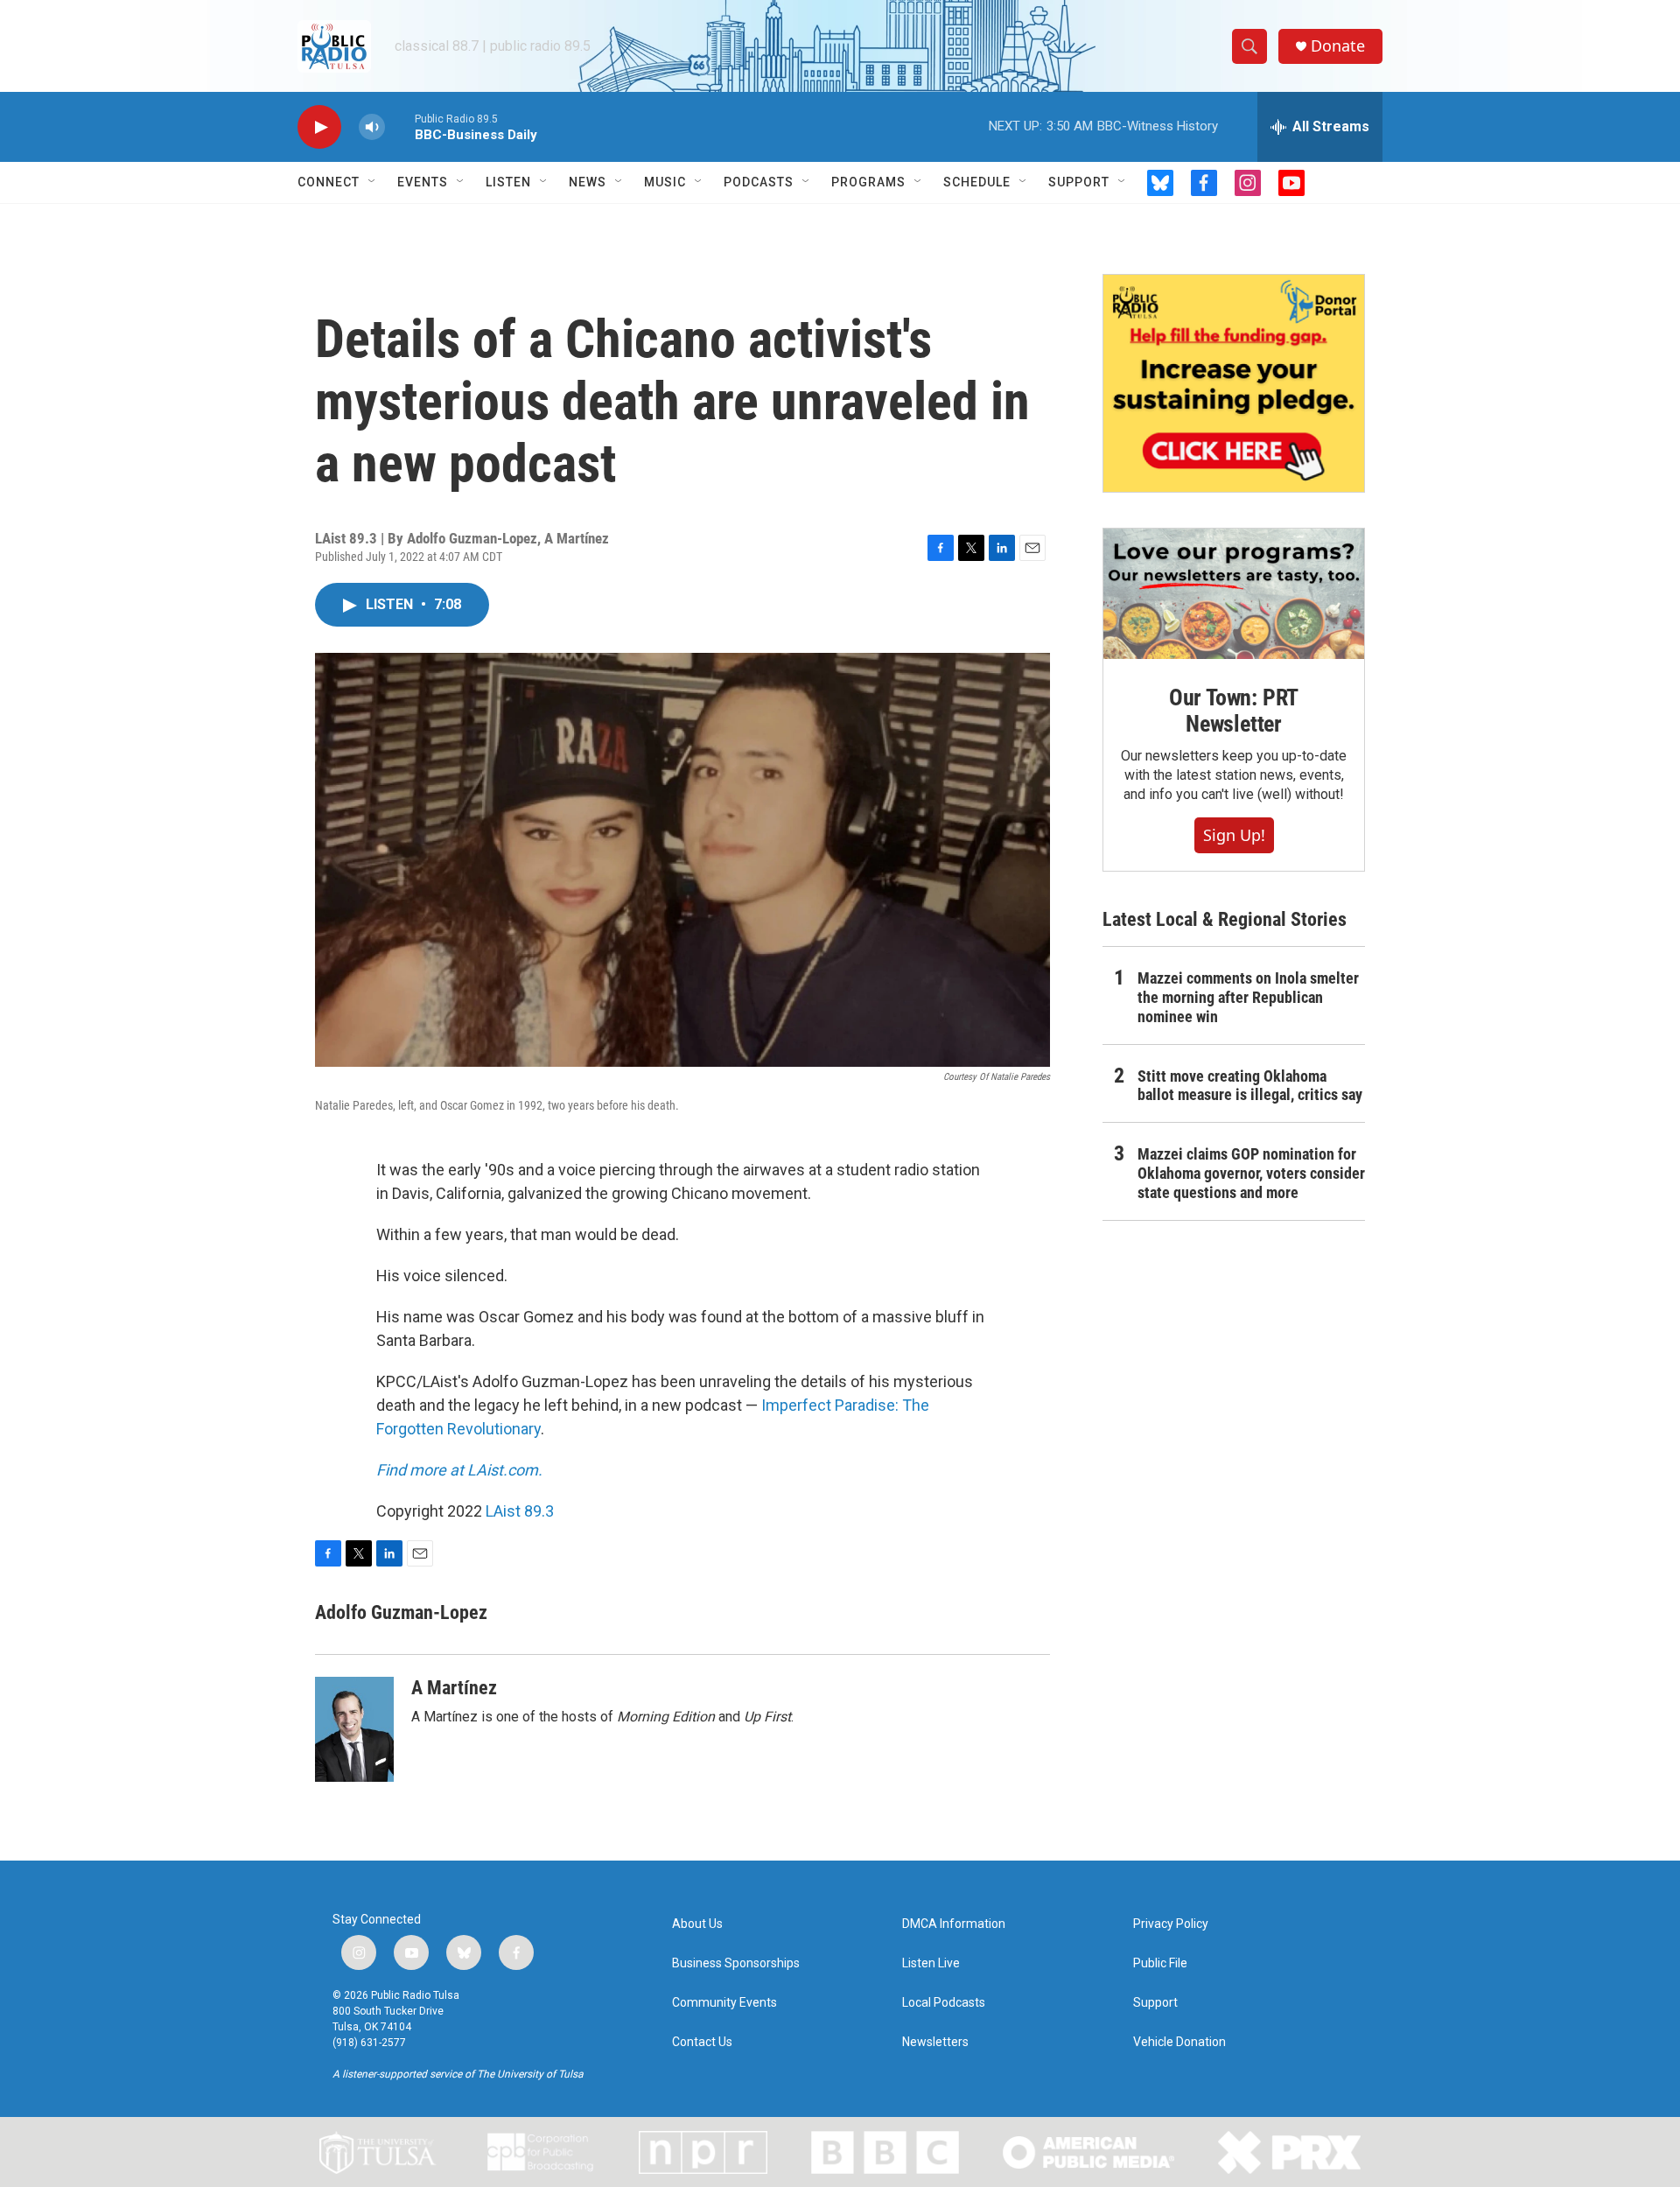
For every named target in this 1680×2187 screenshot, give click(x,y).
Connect (329, 182)
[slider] (400, 126)
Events (423, 182)
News (588, 182)
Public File (1160, 1963)
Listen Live (931, 1963)
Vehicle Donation (1179, 2042)
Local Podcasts (944, 2003)
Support (1079, 182)
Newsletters (935, 2042)
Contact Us (702, 2042)
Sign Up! (1234, 835)
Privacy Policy (1171, 1924)
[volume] (372, 127)
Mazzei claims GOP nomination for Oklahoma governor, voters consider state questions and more (1251, 1173)
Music (665, 182)
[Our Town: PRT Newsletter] (1234, 594)
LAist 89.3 (520, 1511)
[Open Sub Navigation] (373, 182)
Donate (1338, 46)
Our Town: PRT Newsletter (1234, 711)
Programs (868, 182)
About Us (697, 1924)
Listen (508, 182)
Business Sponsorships (736, 1963)
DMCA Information (954, 1924)
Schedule (977, 182)
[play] (319, 127)
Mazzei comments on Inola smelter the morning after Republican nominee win (1248, 997)
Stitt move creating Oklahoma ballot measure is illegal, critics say (1250, 1086)
